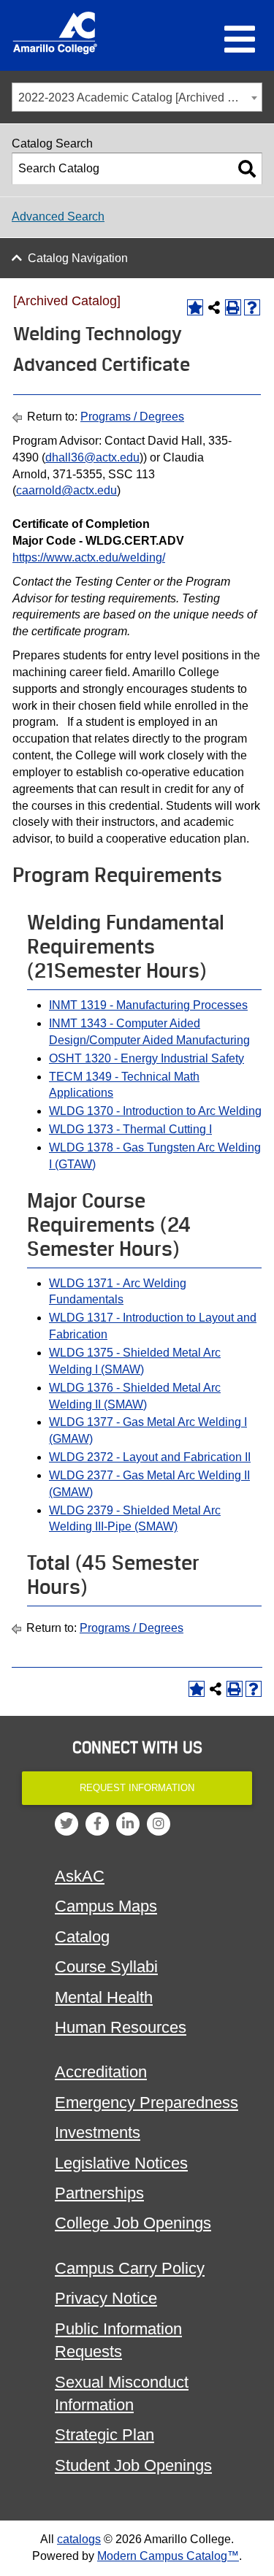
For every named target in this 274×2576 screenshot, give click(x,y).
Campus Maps (106, 1906)
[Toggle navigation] (240, 40)
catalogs (79, 2539)
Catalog (82, 1937)
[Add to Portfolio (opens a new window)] (195, 307)
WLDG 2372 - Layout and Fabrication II (150, 1457)
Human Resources (121, 2027)
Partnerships (99, 2193)
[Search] (247, 169)
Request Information (137, 1788)
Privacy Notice (106, 2298)
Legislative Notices (121, 2163)
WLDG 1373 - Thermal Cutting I (130, 1129)
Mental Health (104, 1997)
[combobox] (137, 97)
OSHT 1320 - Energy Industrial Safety (146, 1058)
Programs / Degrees (132, 417)
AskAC (80, 1876)
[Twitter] (66, 1824)
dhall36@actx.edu (92, 457)
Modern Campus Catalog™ (168, 2556)
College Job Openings (133, 2223)
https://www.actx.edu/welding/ (89, 557)
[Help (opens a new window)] (252, 307)
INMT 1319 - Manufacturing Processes (148, 1005)
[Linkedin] (128, 1824)
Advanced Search (58, 216)
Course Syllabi (106, 1967)
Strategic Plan (104, 2435)
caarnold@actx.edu (66, 490)
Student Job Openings (133, 2465)
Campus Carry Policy (130, 2268)
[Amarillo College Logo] (55, 33)
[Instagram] (159, 1824)
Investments (98, 2132)
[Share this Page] (214, 307)
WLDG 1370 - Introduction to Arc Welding (155, 1111)
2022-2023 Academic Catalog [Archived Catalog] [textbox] (140, 97)
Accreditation (101, 2072)
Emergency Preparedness (146, 2102)
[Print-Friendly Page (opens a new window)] (233, 307)
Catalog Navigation (78, 258)
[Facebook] (97, 1824)
